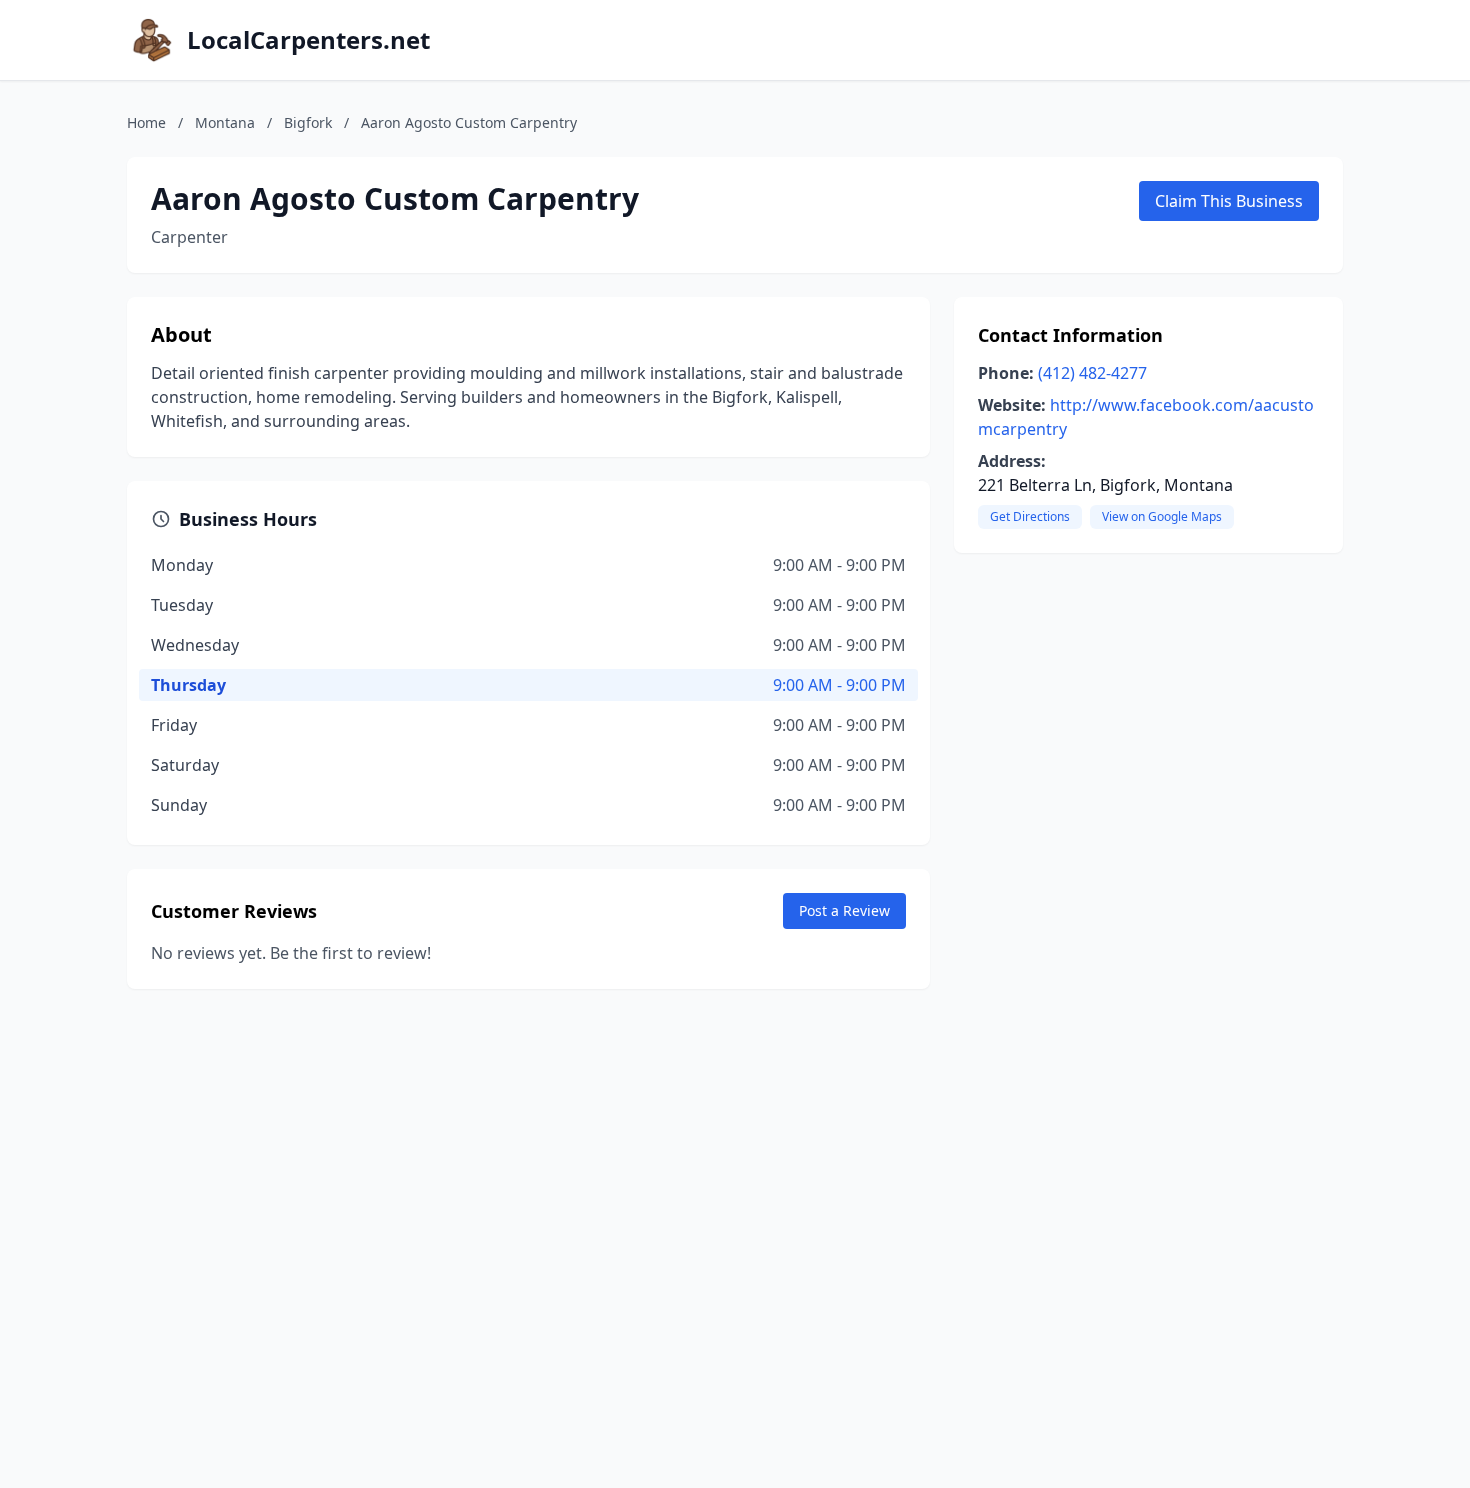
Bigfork (308, 122)
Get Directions (1030, 516)
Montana (225, 122)
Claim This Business (1229, 201)
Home (146, 122)
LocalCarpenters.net (308, 40)
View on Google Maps (1162, 516)
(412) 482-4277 (1092, 373)
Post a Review (844, 910)
